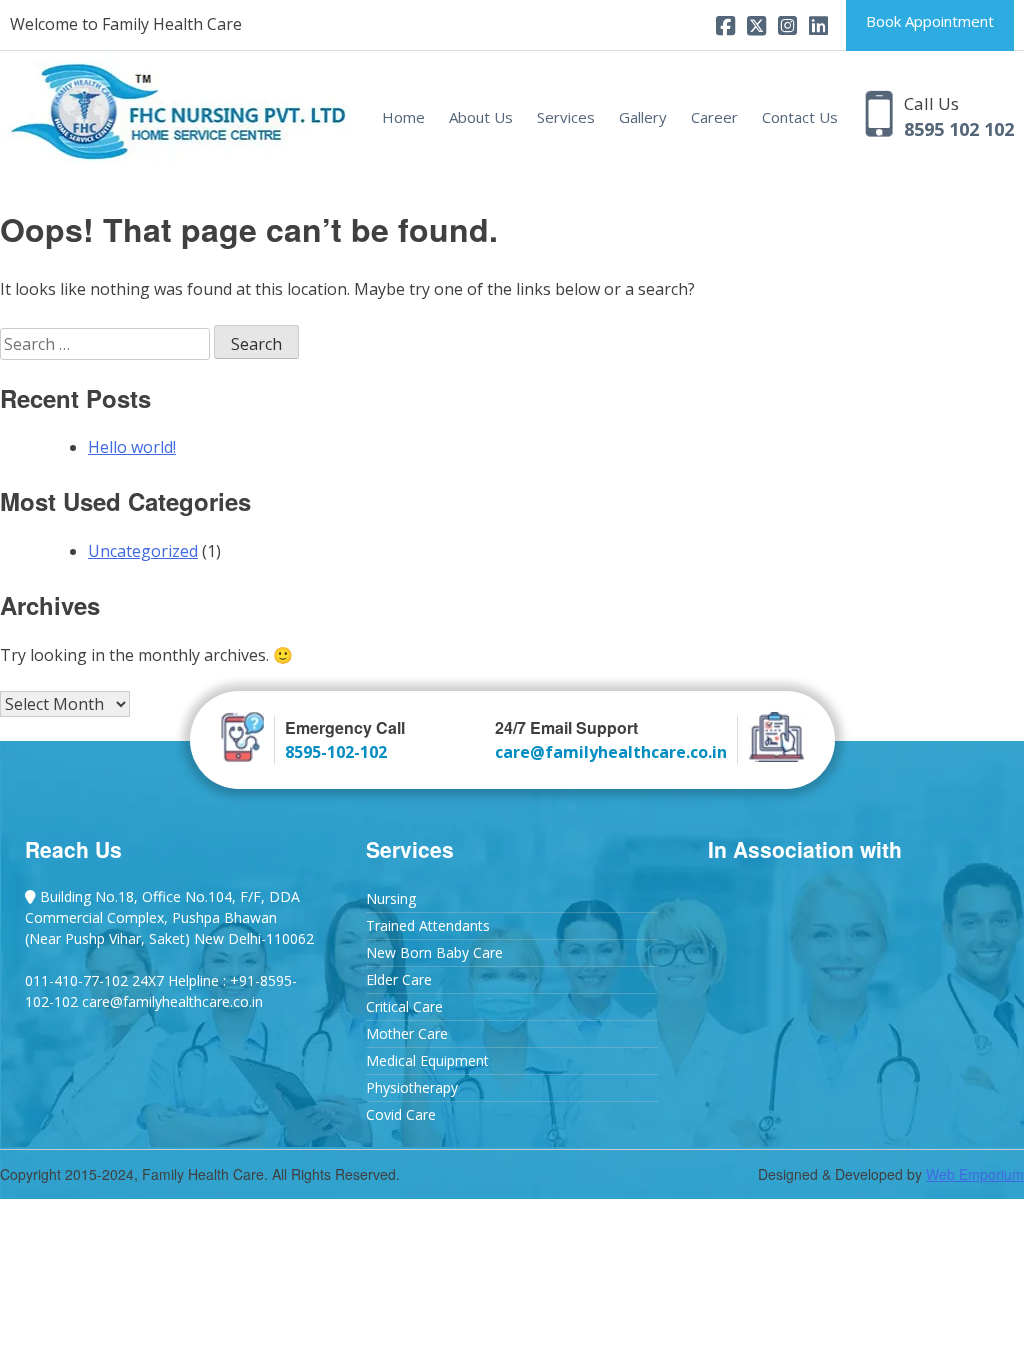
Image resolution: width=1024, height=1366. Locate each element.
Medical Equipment (427, 1060)
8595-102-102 (336, 752)
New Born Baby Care (434, 952)
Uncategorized (143, 551)
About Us (481, 117)
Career (714, 117)
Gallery (643, 117)
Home (403, 117)
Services (566, 117)
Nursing (391, 898)
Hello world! (132, 447)
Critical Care (404, 1006)
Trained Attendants (428, 925)
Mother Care (407, 1033)
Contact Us (800, 117)
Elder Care (399, 979)
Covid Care (401, 1114)
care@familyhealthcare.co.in (611, 752)
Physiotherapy (412, 1087)
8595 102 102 (959, 129)
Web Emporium (975, 1174)
